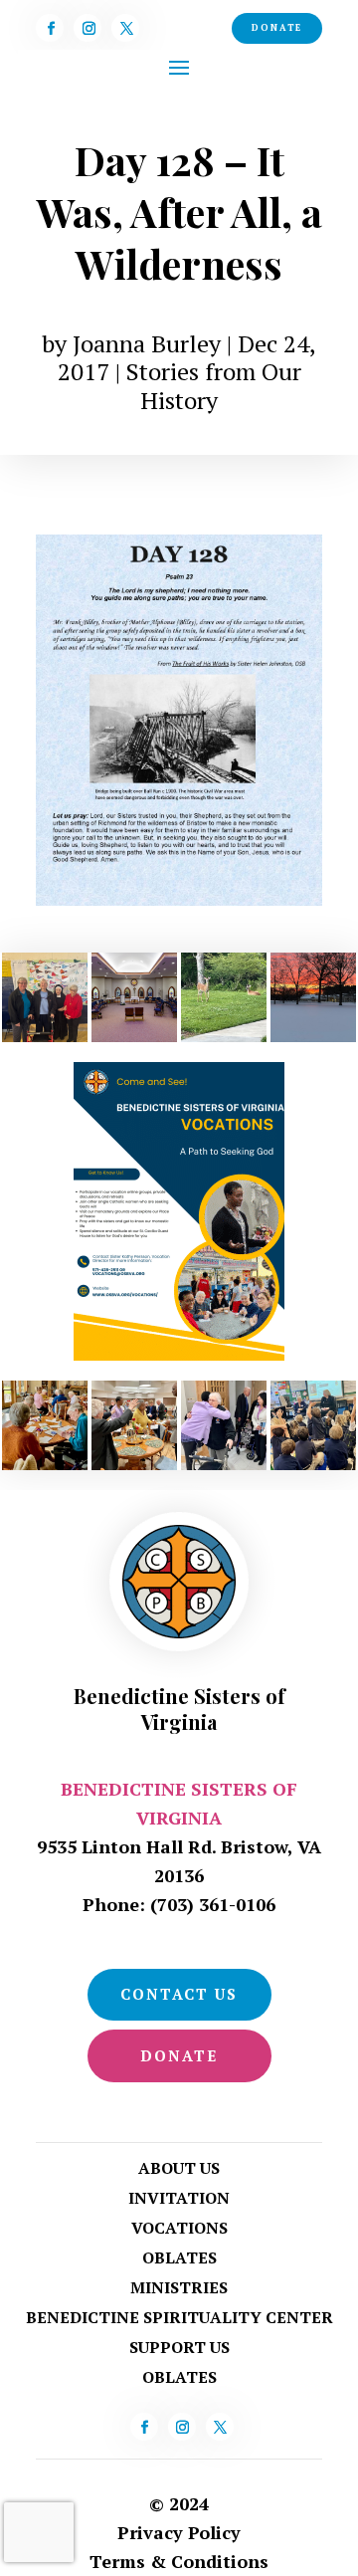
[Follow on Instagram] (88, 28)
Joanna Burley (147, 343)
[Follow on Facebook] (50, 28)
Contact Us (179, 1994)
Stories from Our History (214, 386)
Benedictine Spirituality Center (179, 2319)
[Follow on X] (125, 28)
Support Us (179, 2349)
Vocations (179, 2230)
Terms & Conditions (179, 2561)
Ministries (179, 2289)
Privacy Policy (179, 2532)
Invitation (179, 2200)
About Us (179, 2170)
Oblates (179, 2259)
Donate (277, 28)
